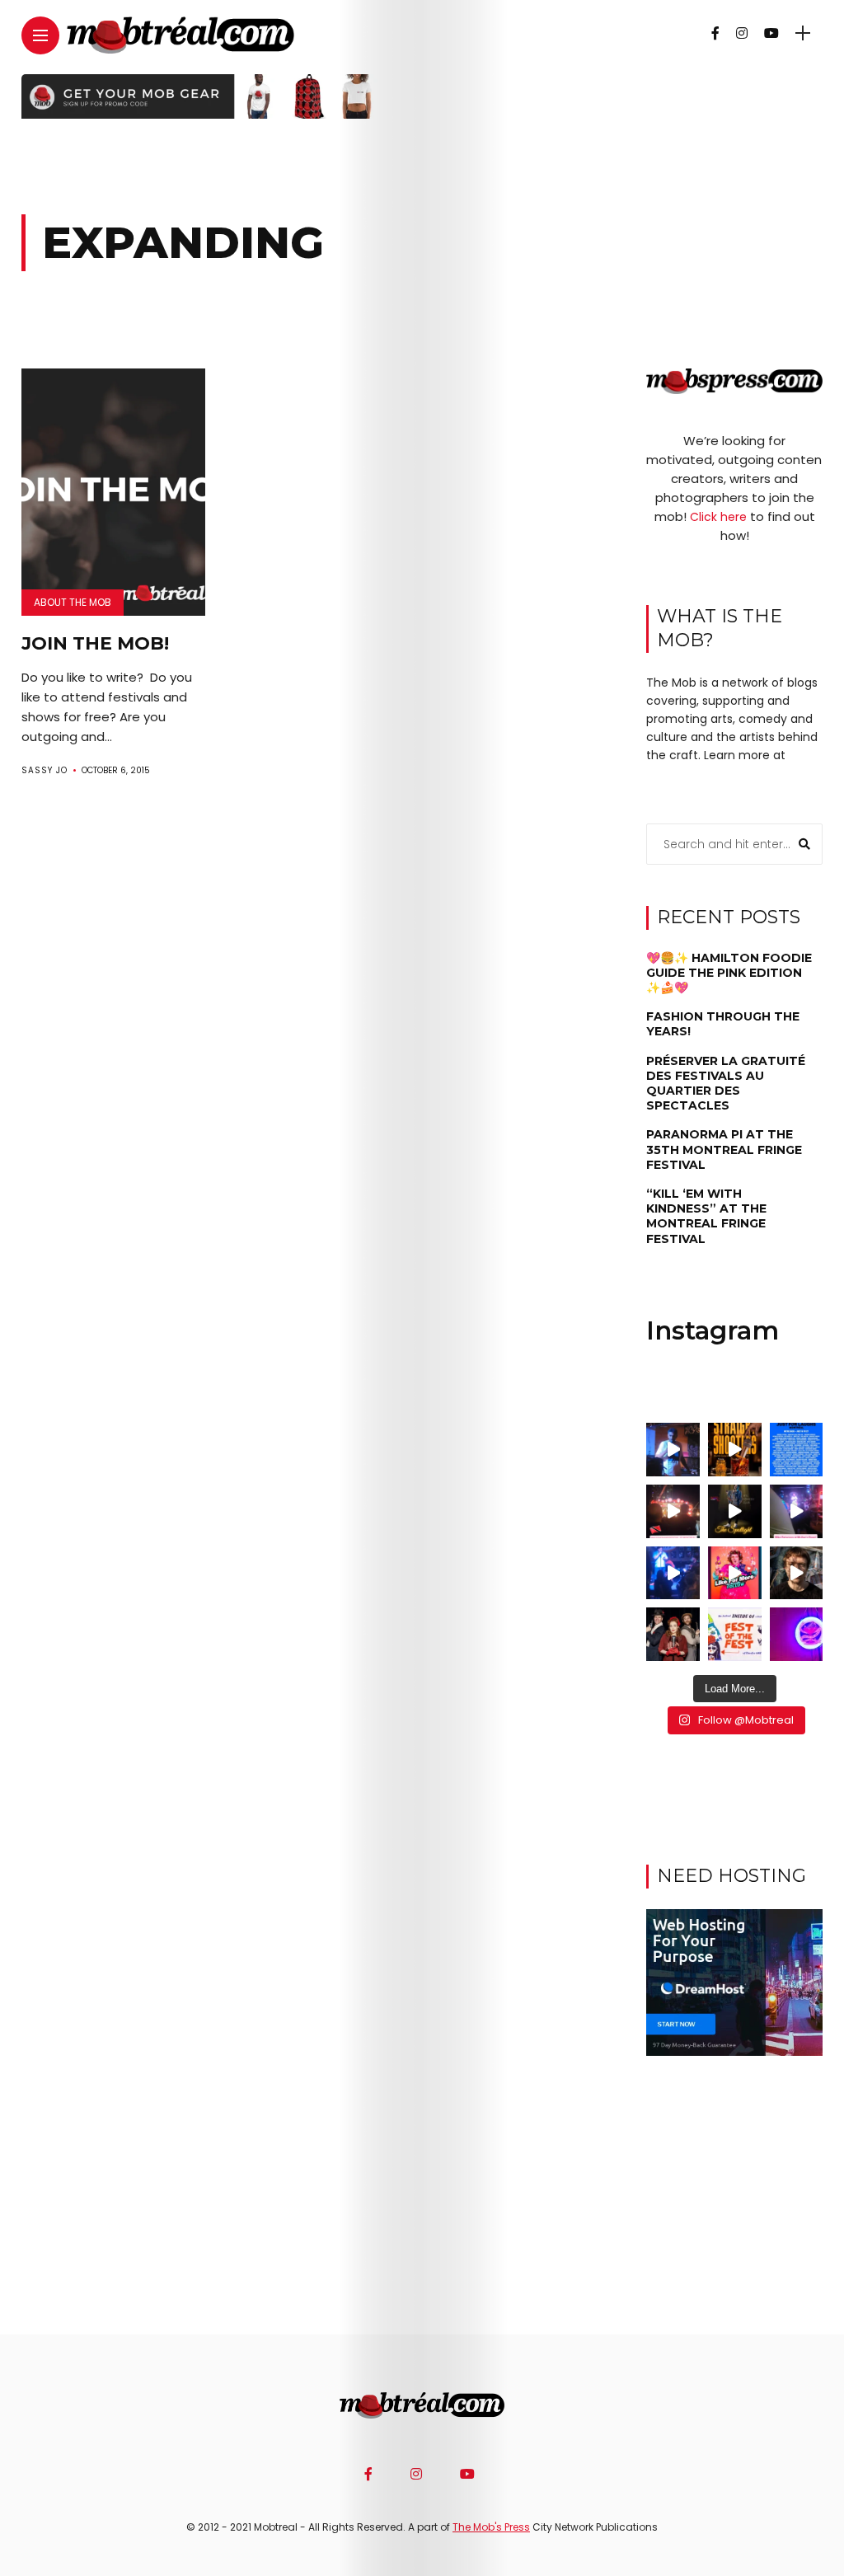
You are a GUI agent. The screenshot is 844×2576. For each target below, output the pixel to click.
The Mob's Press (491, 2527)
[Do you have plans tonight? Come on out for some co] (735, 1450)
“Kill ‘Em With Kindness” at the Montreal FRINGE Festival (706, 1216)
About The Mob (73, 602)
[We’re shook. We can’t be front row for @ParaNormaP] (735, 1573)
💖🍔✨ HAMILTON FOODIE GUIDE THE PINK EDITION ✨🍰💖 (729, 973)
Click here (718, 517)
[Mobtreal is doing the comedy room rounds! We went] (797, 1634)
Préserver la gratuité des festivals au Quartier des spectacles (726, 1084)
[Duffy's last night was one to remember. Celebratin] (673, 1573)
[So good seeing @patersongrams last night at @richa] (797, 1511)
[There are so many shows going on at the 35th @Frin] (797, 1573)
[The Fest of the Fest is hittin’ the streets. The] (735, 1634)
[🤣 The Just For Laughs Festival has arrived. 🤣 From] (797, 1450)
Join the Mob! (95, 643)
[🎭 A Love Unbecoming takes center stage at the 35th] (673, 1634)
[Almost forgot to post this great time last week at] (673, 1511)
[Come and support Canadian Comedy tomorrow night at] (735, 1511)
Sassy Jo (45, 770)
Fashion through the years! (723, 1024)
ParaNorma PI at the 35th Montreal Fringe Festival (724, 1149)
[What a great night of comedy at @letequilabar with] (673, 1450)
